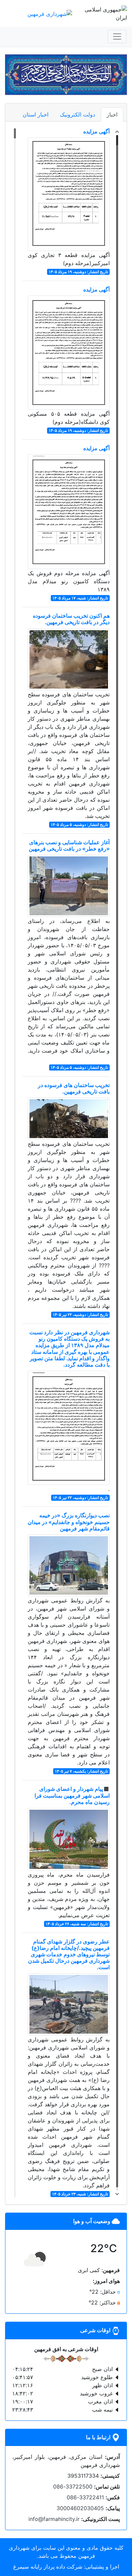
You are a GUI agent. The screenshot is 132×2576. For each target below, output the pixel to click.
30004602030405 (80, 2508)
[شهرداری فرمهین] (50, 13)
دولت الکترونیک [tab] (78, 114)
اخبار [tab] (112, 114)
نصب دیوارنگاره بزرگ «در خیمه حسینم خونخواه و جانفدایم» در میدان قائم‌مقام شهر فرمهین (69, 1522)
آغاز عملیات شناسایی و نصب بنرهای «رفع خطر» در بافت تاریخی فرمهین (69, 845)
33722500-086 (73, 2487)
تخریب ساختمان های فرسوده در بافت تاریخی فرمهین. (74, 1088)
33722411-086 (85, 2497)
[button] (118, 75)
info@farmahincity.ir (54, 2519)
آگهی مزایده (96, 131)
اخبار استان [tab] (36, 114)
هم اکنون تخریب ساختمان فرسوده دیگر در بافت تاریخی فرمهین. (71, 619)
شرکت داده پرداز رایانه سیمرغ (48, 2567)
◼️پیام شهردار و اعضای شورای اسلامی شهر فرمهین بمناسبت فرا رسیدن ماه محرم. (72, 1795)
